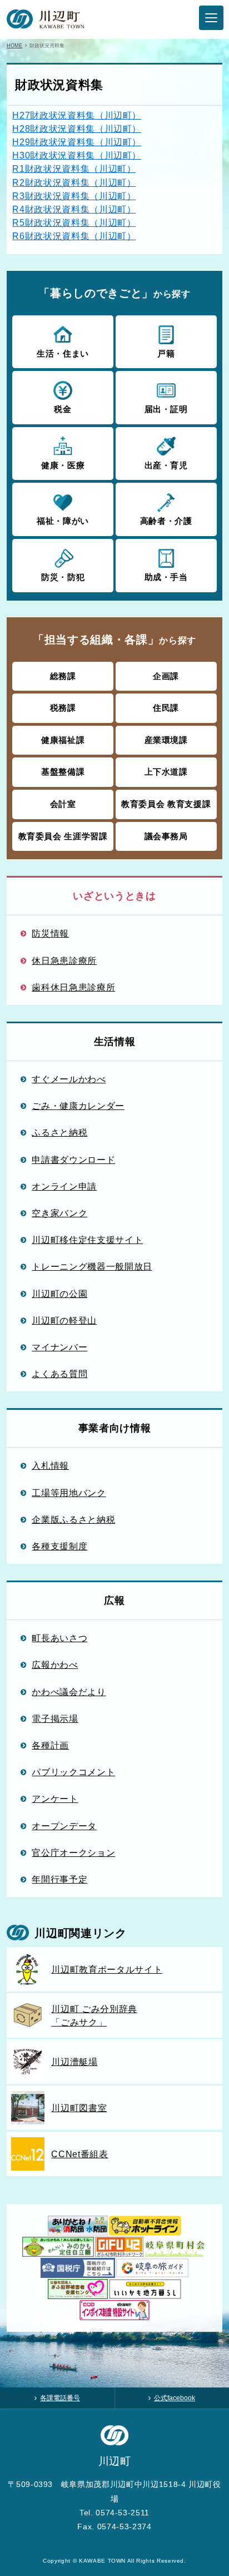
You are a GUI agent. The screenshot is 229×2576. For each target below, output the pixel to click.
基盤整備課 (63, 772)
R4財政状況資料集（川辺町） (74, 209)
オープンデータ (64, 1826)
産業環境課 (166, 740)
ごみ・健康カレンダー (78, 1106)
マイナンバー (59, 1347)
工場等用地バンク (69, 1493)
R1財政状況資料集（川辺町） (74, 169)
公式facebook (175, 2398)
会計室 (63, 804)
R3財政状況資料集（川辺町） (74, 196)
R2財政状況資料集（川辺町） (74, 182)
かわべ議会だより (69, 1692)
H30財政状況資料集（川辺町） (77, 155)
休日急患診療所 (64, 960)
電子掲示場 (55, 1718)
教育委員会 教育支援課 (166, 804)
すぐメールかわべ (69, 1079)
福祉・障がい (63, 521)
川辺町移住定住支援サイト (87, 1240)
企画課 (166, 676)
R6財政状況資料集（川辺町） (74, 236)
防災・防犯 (63, 577)
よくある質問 (59, 1374)
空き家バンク (59, 1213)
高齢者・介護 (166, 521)
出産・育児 (166, 465)
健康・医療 (63, 465)
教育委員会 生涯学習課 (63, 836)
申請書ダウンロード (73, 1160)
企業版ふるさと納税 (73, 1519)
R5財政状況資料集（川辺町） (74, 222)
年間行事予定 (59, 1879)
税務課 (63, 708)
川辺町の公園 (59, 1294)
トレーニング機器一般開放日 (92, 1266)
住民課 (166, 708)
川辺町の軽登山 (64, 1320)
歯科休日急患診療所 (73, 987)
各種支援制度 (59, 1546)
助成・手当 (166, 577)
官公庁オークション (73, 1852)
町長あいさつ (59, 1638)
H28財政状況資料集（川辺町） (77, 128)
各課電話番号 (60, 2398)
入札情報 (50, 1465)
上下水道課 (166, 772)
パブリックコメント (73, 1772)
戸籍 (166, 353)
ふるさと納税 (59, 1132)
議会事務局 (166, 836)
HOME (14, 45)
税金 (63, 409)
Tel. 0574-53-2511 (114, 2513)
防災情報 (50, 933)
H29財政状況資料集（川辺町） (77, 142)
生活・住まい (63, 353)
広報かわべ (55, 1665)
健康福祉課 (63, 740)
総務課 (63, 676)
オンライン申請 (64, 1186)
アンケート (55, 1799)
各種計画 (50, 1745)
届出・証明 (166, 409)
